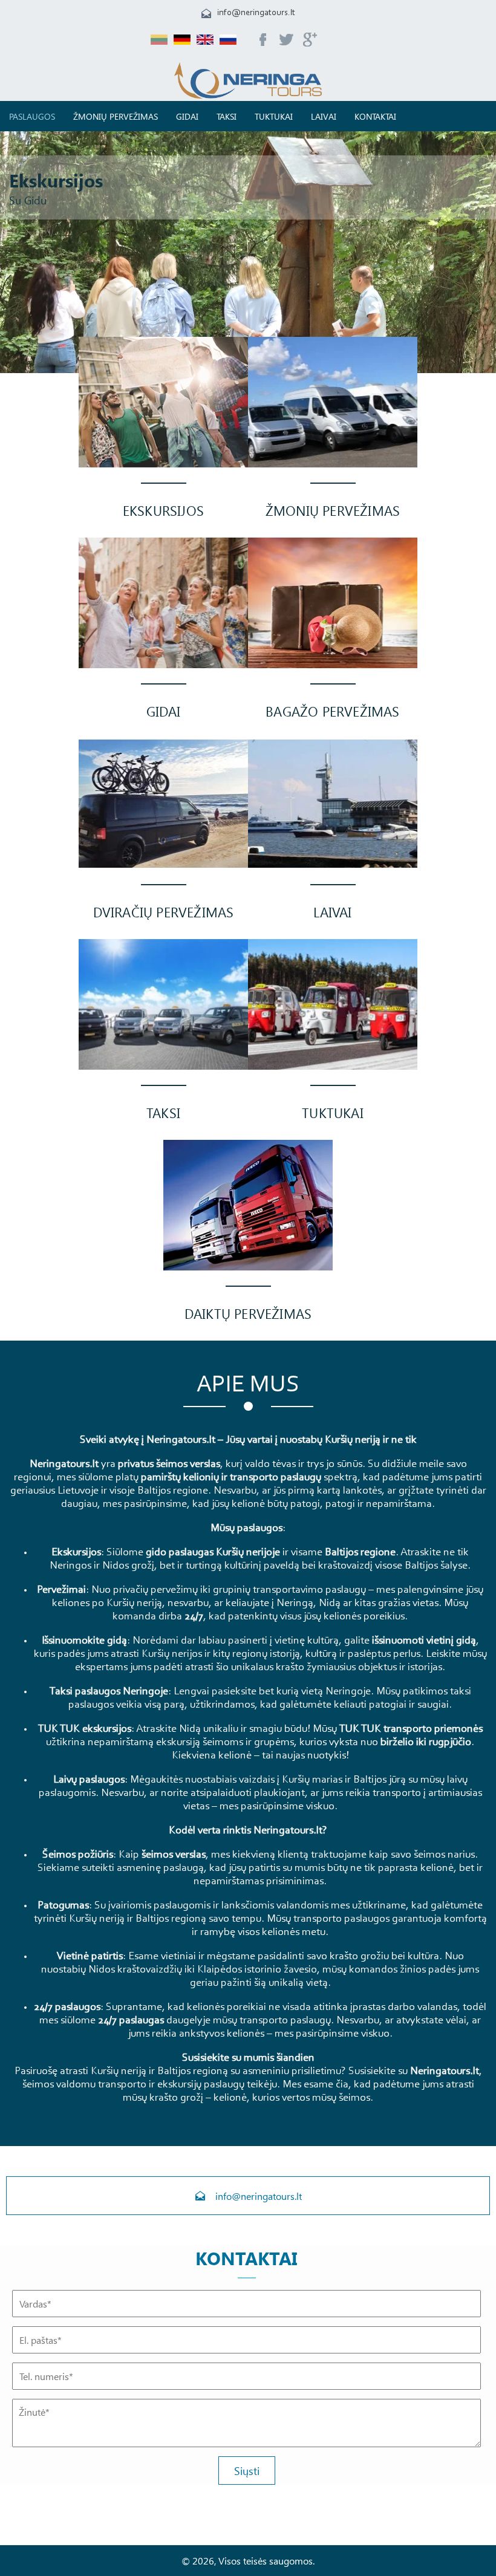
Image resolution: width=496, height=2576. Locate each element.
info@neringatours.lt (256, 13)
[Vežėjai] (248, 95)
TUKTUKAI (274, 116)
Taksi (227, 116)
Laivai (324, 116)
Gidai (187, 116)
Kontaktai (375, 116)
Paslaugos (32, 116)
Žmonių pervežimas (116, 116)
